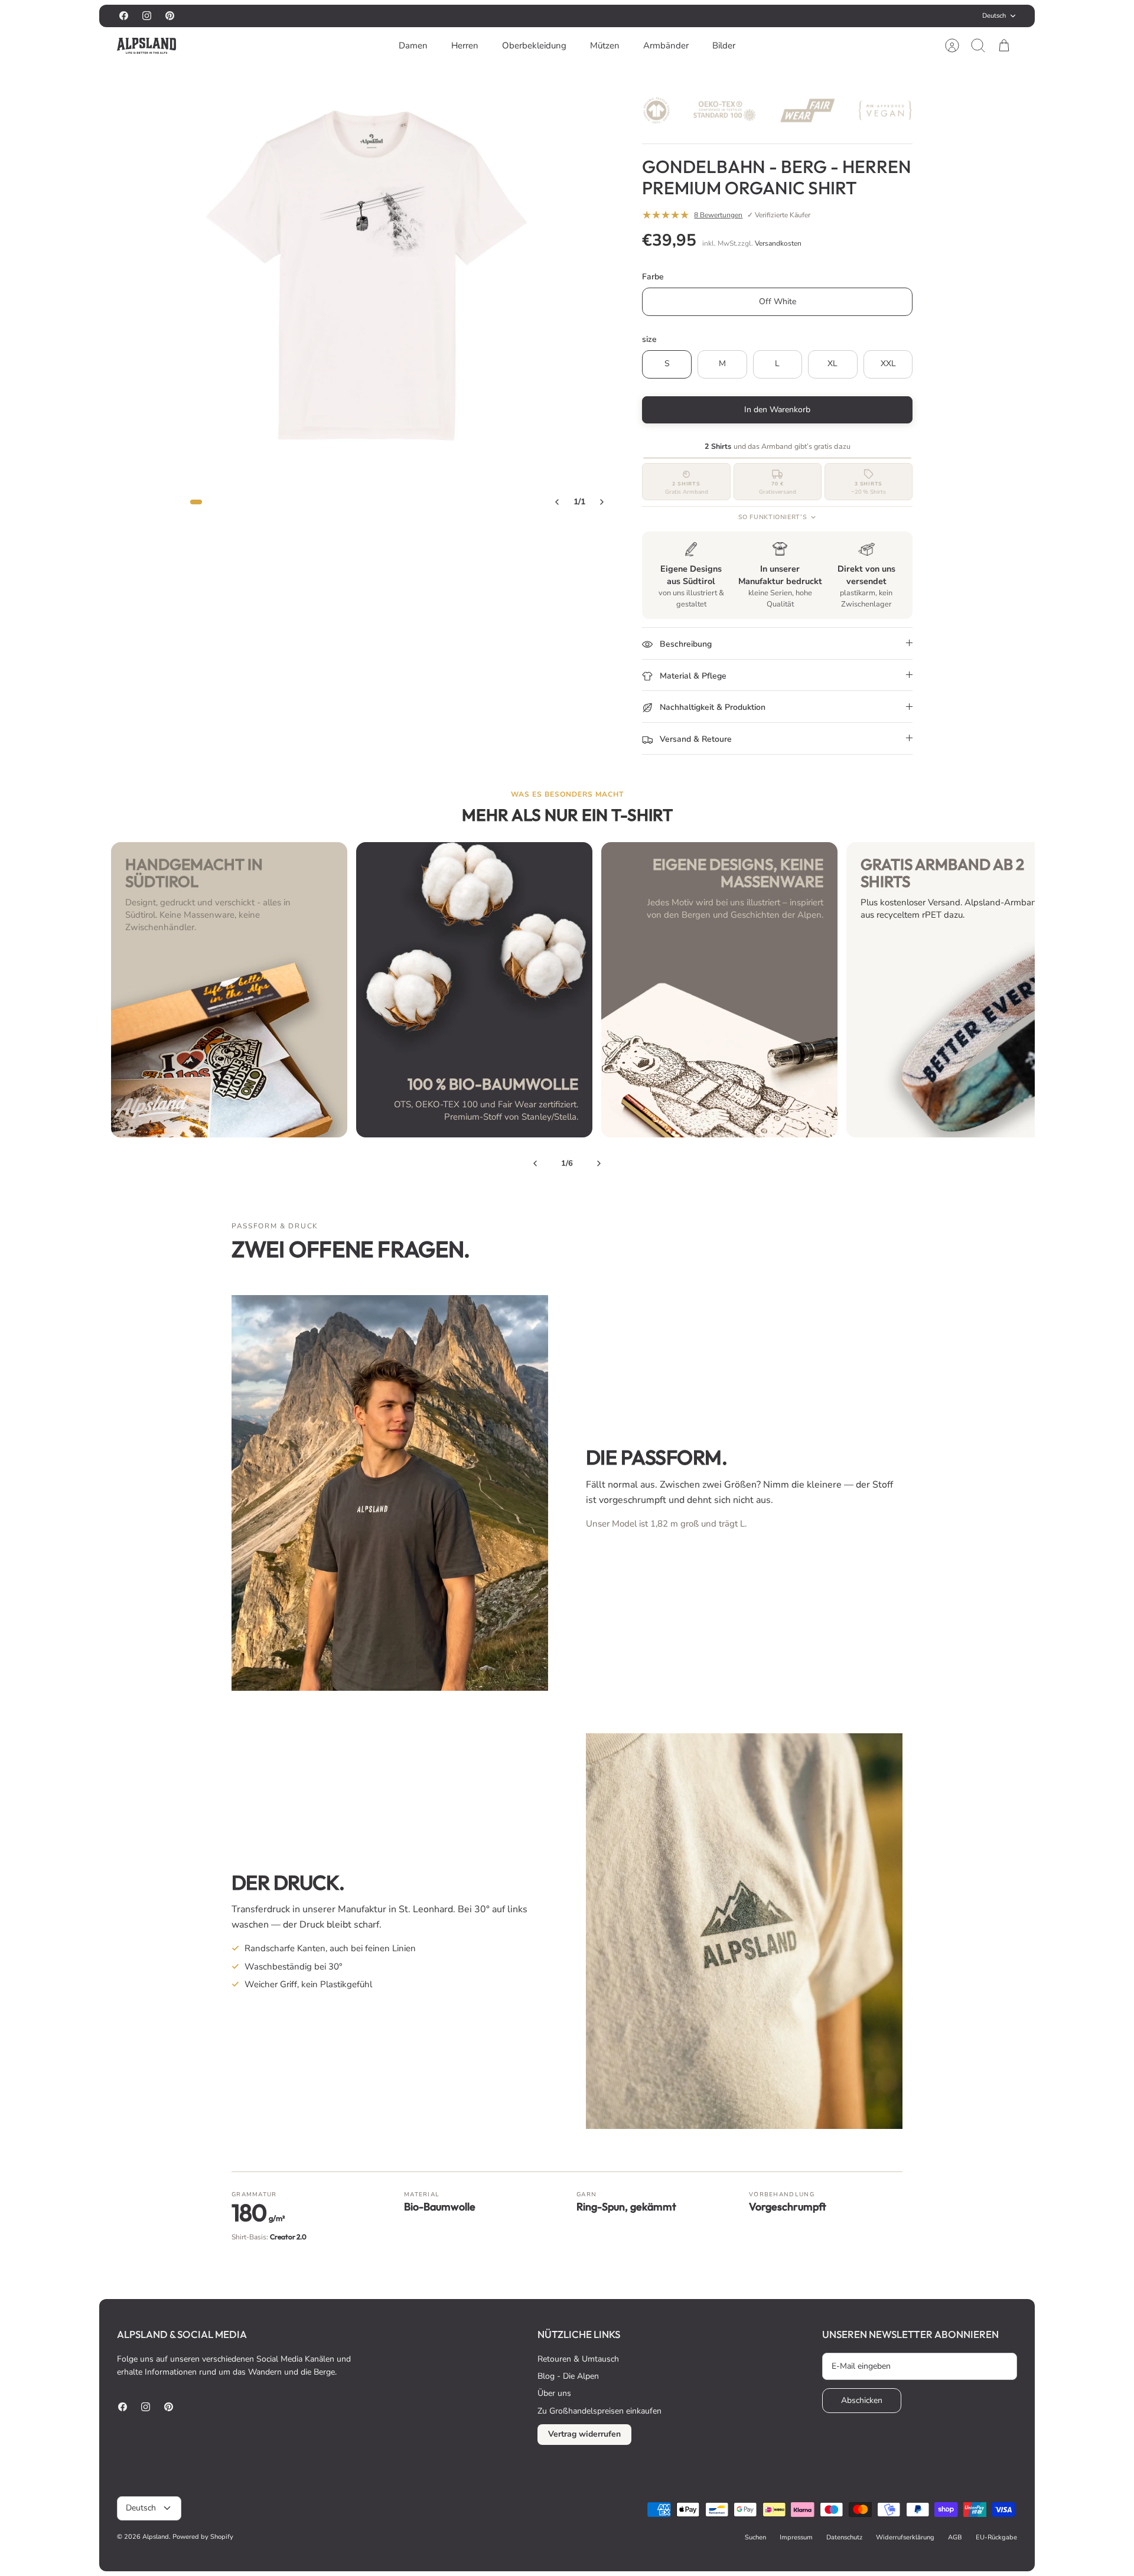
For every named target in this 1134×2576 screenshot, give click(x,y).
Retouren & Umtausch (578, 2359)
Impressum (796, 2537)
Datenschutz (844, 2537)
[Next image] (602, 502)
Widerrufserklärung (905, 2537)
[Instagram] (147, 16)
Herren (465, 45)
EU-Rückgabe (996, 2537)
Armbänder (666, 45)
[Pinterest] (170, 16)
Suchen (755, 2537)
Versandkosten (778, 243)
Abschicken (862, 2400)
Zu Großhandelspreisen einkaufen (599, 2411)
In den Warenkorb (777, 410)
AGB (955, 2537)
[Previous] (535, 1163)
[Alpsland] (146, 46)
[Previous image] (557, 502)
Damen (413, 45)
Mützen (605, 45)
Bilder (724, 45)
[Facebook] (124, 16)
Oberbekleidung (534, 45)
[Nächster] (692, 16)
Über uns (554, 2393)
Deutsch (994, 16)
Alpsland (156, 2537)
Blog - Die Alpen (568, 2376)
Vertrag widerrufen (584, 2434)
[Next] (599, 1163)
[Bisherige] (442, 16)
